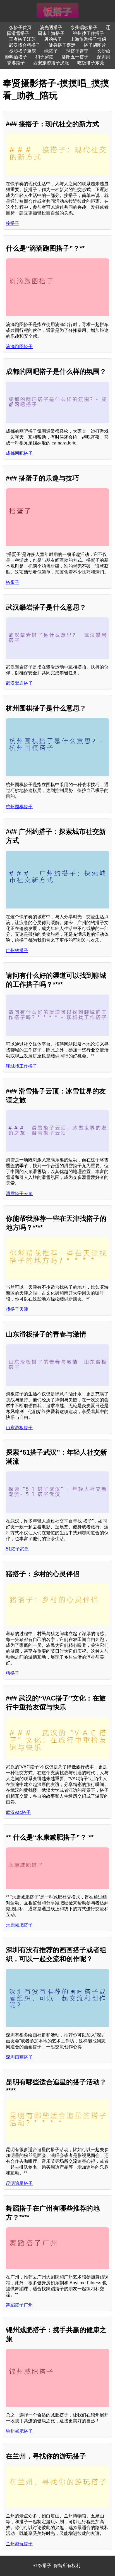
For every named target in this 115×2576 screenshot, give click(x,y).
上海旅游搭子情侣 (88, 39)
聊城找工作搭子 (21, 1066)
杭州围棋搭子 (19, 807)
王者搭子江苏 (22, 39)
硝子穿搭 (44, 57)
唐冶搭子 (53, 39)
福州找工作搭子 (88, 33)
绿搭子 (51, 51)
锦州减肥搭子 (19, 2431)
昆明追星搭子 (19, 2183)
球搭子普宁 (77, 51)
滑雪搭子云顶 (19, 1194)
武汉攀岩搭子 (19, 683)
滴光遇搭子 (51, 28)
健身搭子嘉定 (62, 45)
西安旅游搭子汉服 (51, 63)
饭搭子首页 (20, 28)
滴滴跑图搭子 (19, 347)
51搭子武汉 (17, 1549)
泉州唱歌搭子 (84, 28)
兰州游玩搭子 (19, 2544)
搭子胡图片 (95, 45)
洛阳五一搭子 (75, 57)
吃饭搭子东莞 (91, 63)
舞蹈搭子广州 (19, 2305)
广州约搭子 (17, 951)
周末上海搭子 (51, 33)
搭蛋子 (13, 582)
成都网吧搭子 (19, 453)
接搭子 (13, 223)
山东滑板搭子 (19, 1428)
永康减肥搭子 (19, 1925)
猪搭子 (13, 1673)
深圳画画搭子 (19, 2057)
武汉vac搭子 (18, 1812)
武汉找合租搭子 (25, 45)
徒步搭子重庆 (23, 51)
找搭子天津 (17, 1309)
